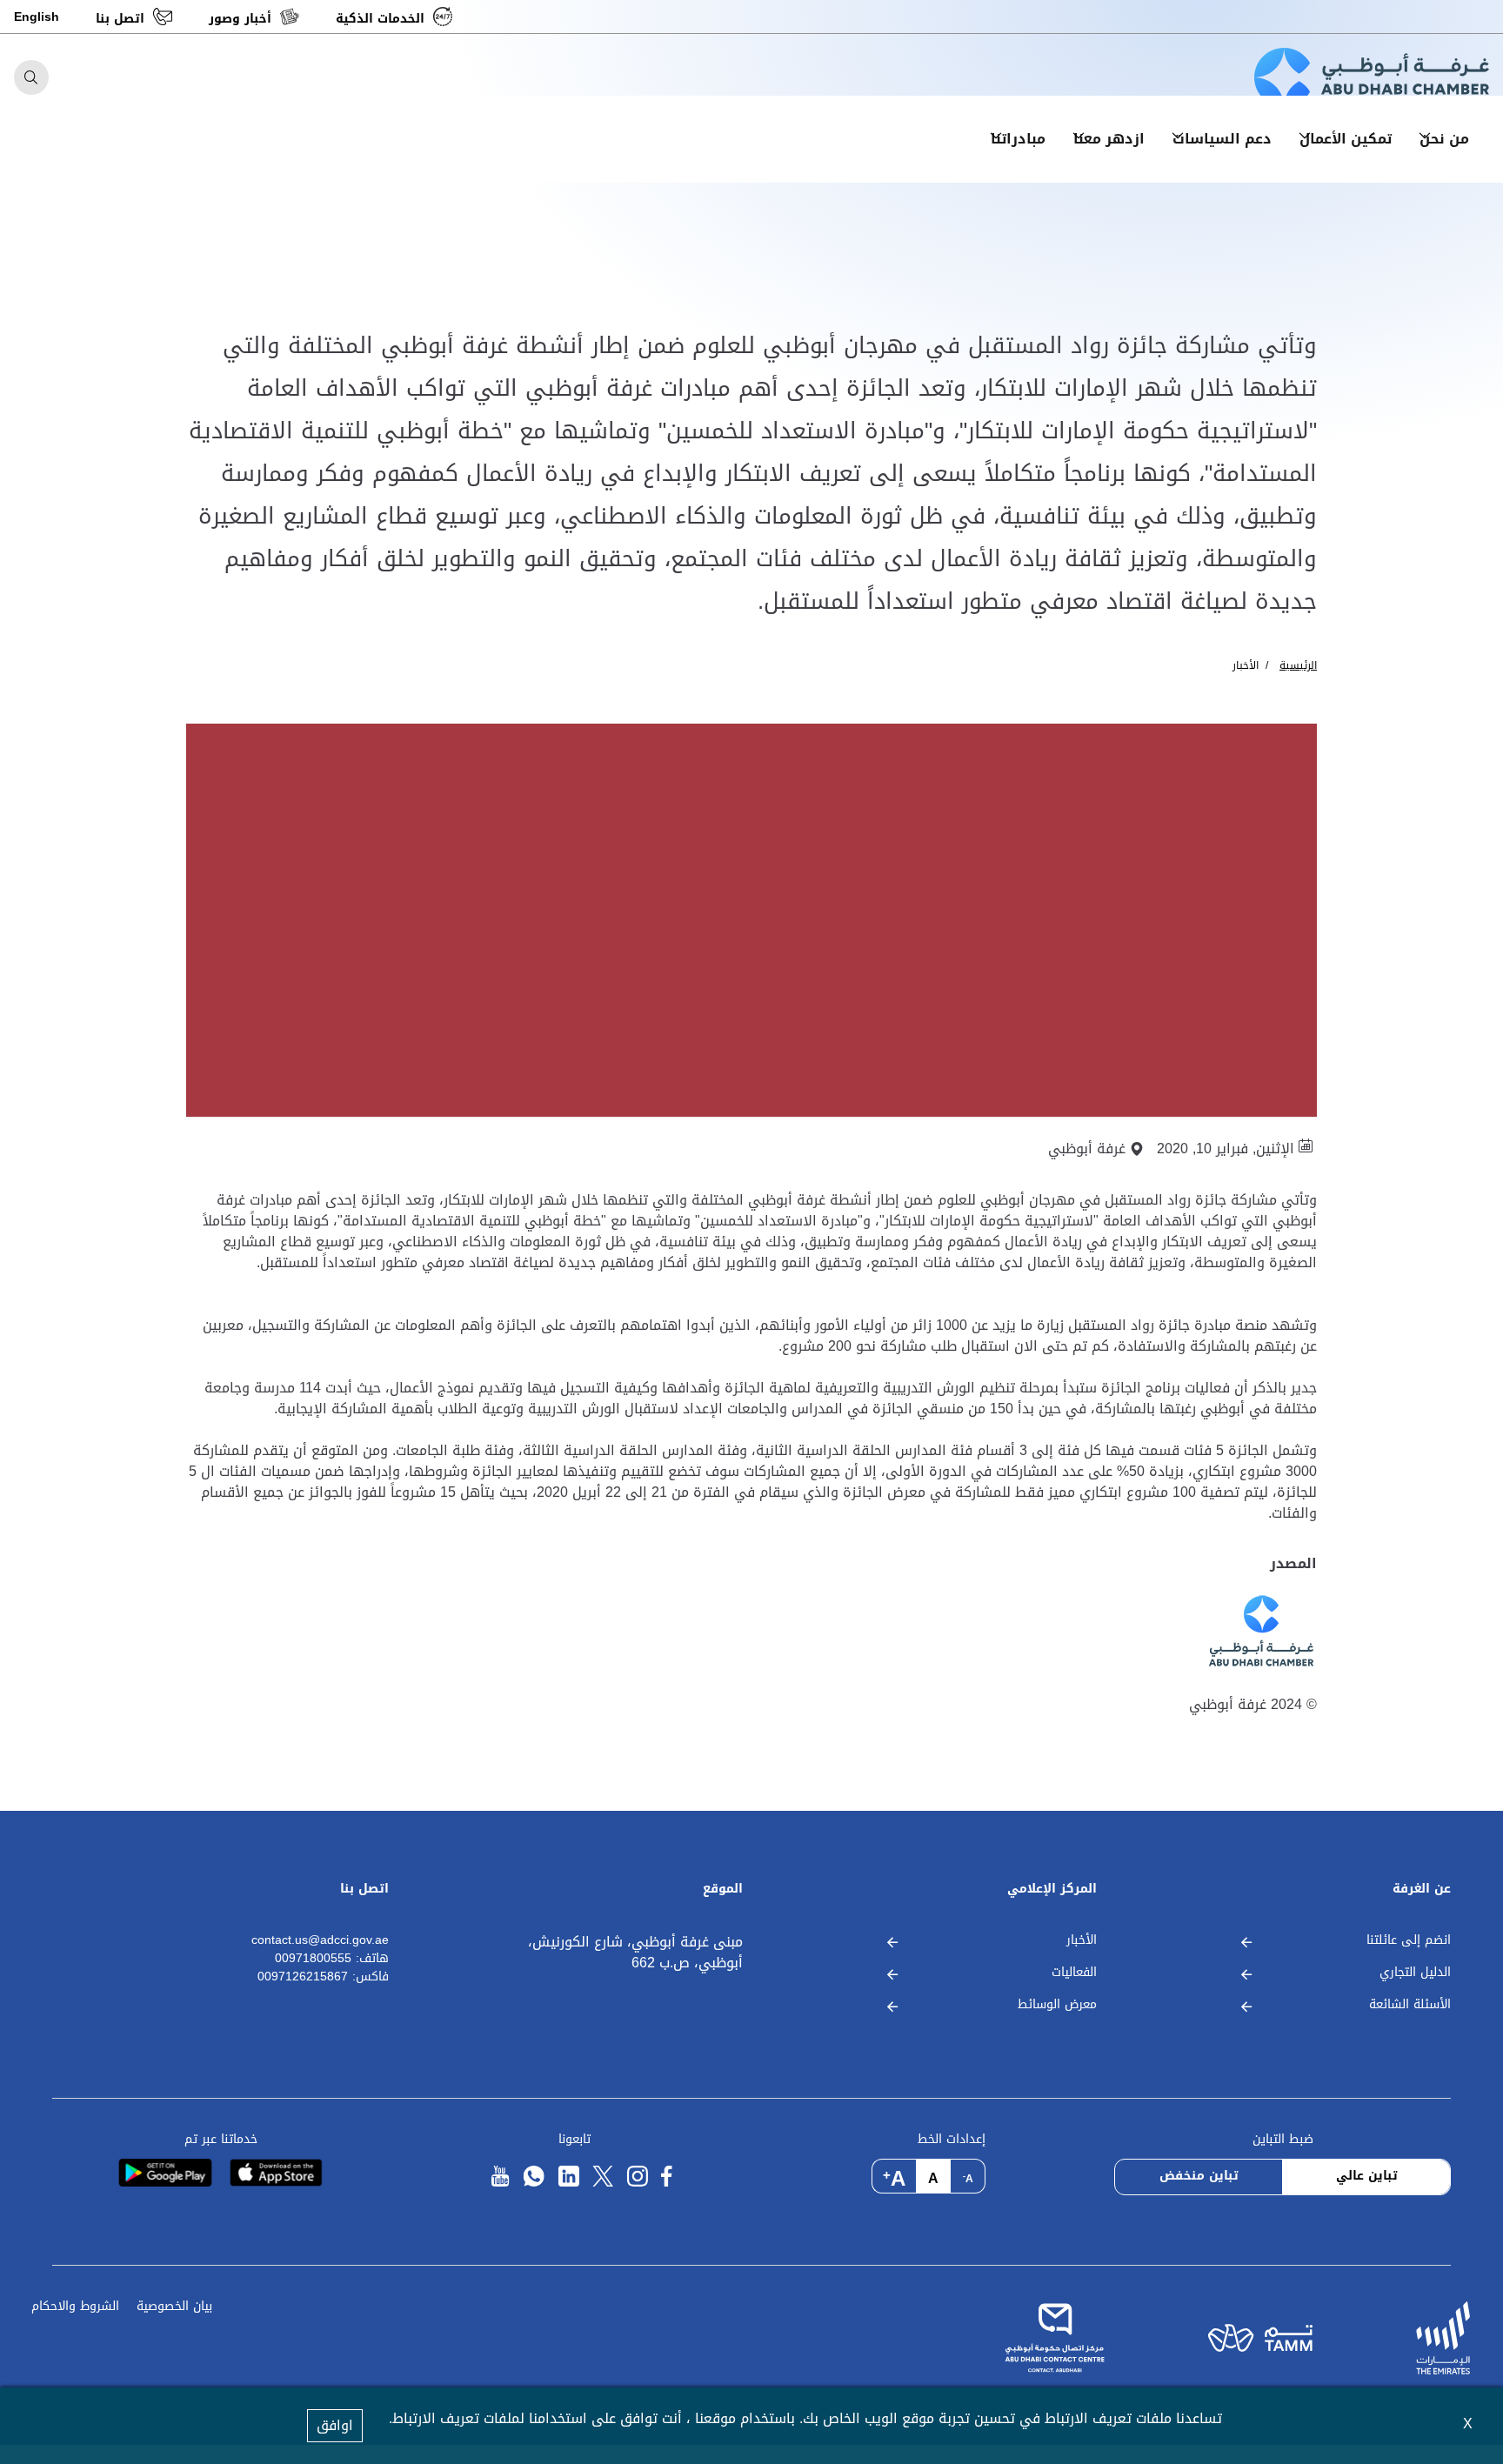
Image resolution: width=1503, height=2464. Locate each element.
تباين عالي (1367, 2176)
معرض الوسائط (1057, 2005)
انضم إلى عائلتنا (1409, 1941)
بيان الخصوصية (174, 2307)
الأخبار (1246, 665)
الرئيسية (1298, 665)
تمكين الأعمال (1346, 139)
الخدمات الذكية (380, 19)
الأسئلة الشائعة (1410, 2005)
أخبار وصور (240, 19)
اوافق (335, 2425)
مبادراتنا (1018, 139)
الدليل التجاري (1415, 1973)
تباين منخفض (1199, 2176)
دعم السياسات (1222, 139)
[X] (603, 2177)
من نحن (1444, 139)
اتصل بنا (120, 19)
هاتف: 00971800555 (332, 1959)
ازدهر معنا (1109, 139)
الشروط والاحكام (75, 2307)
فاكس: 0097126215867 (323, 1977)
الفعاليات (1074, 1973)
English (37, 17)
